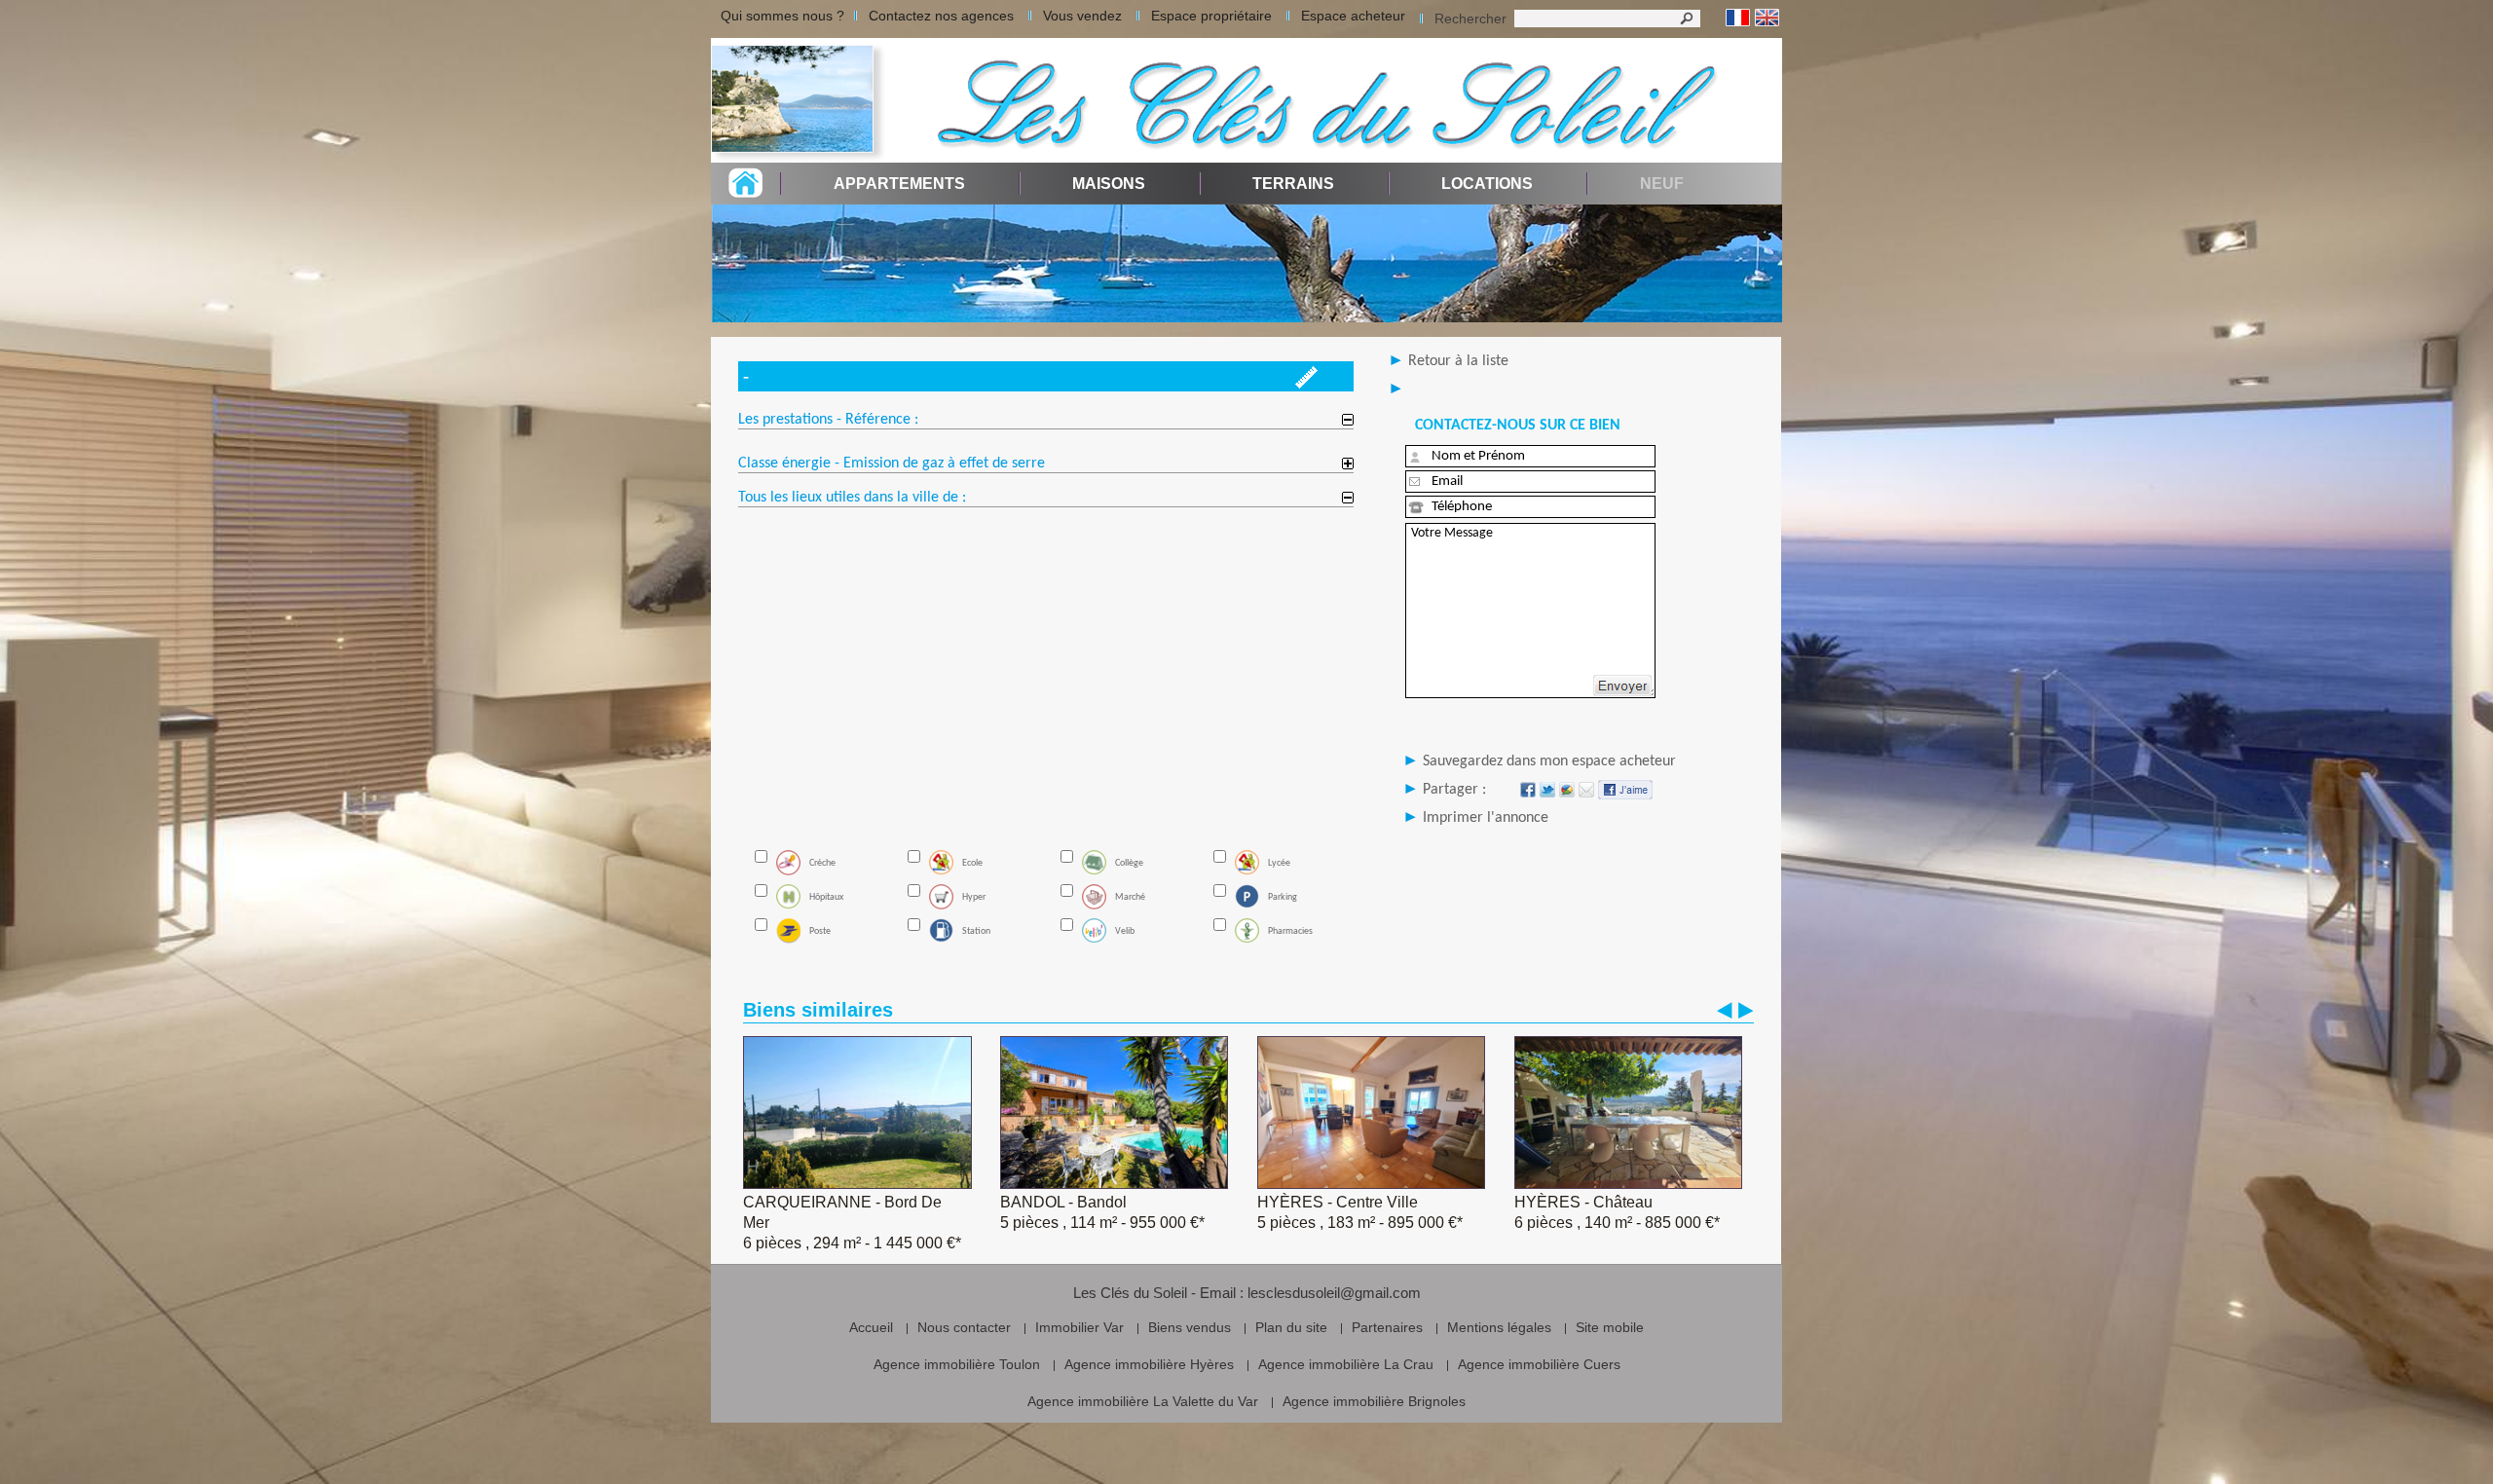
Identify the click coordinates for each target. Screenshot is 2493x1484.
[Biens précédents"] (1725, 1010)
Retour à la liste (1458, 361)
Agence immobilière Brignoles (1374, 1401)
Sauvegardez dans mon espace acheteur (1549, 761)
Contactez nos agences (941, 16)
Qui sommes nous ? (782, 16)
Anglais (1767, 18)
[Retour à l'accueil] (745, 192)
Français (1738, 18)
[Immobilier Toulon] (799, 100)
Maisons (1109, 184)
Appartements (899, 184)
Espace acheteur (1353, 16)
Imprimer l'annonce (1486, 818)
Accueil (871, 1327)
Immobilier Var (1079, 1327)
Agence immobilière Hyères (1149, 1364)
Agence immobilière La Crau (1346, 1364)
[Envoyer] (1622, 686)
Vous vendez (1082, 16)
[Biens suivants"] (1746, 1010)
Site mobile (1610, 1327)
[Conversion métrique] (1306, 383)
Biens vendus (1190, 1327)
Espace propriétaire (1211, 16)
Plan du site (1291, 1327)
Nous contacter (964, 1327)
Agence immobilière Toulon (957, 1364)
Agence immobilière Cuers (1539, 1364)
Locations (1487, 184)
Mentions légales (1499, 1327)
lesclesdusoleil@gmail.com (1334, 1293)
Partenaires (1387, 1327)
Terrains (1293, 184)
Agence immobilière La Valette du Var (1143, 1401)
